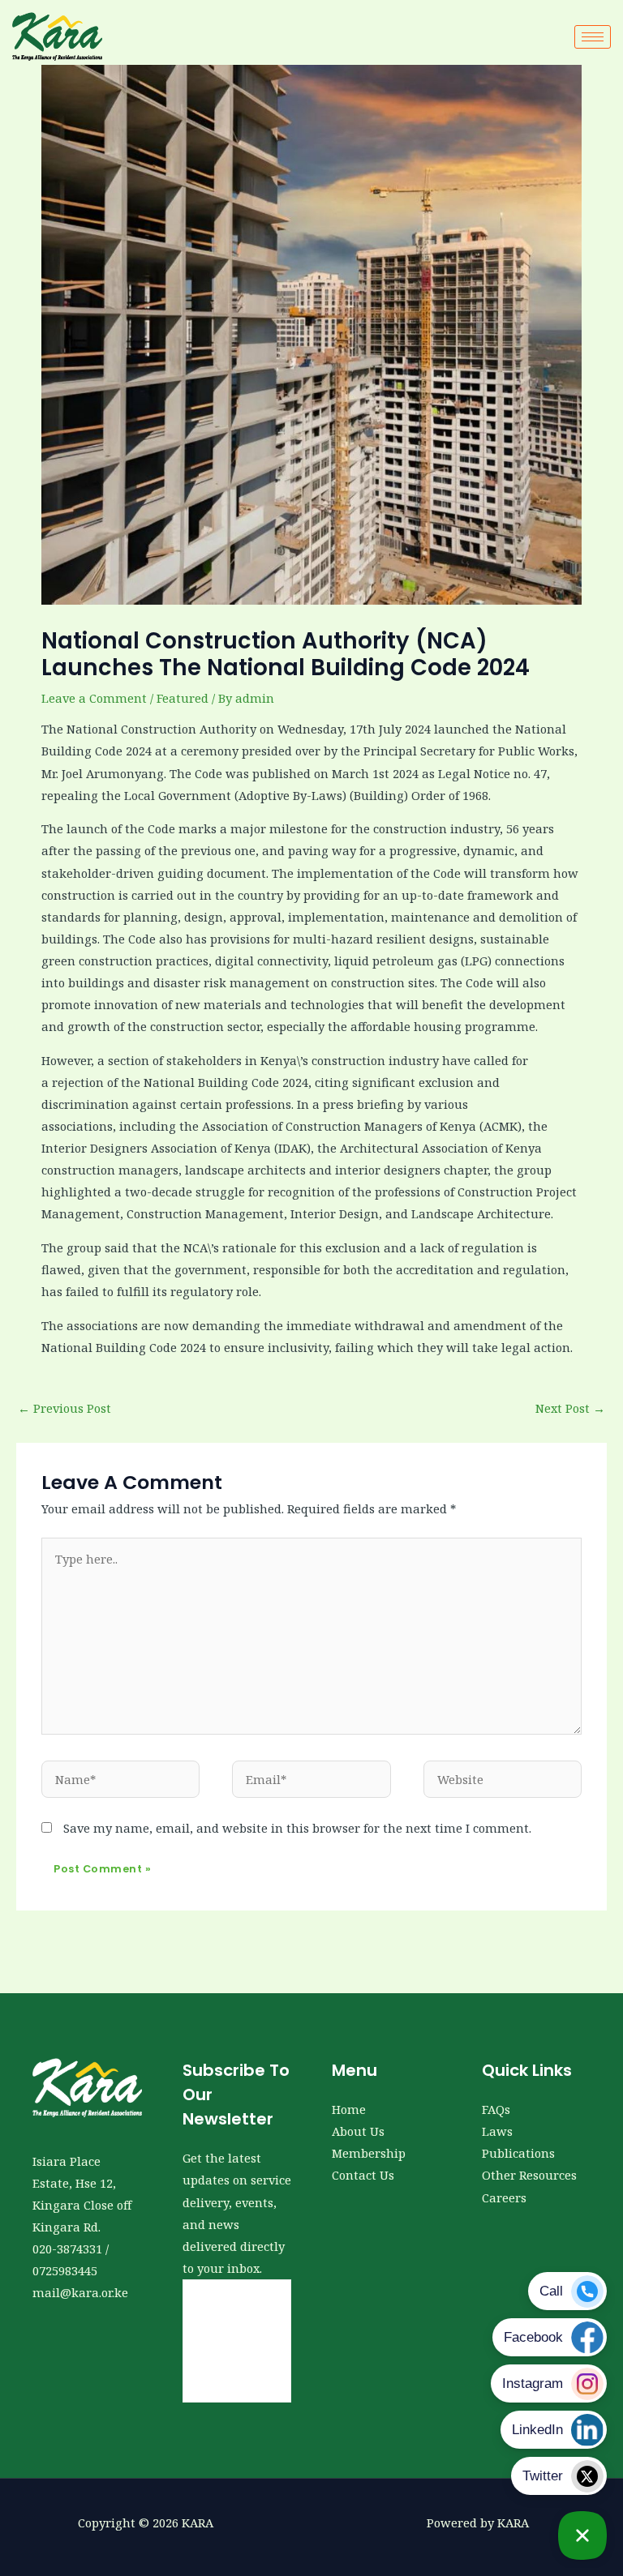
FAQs (496, 2109)
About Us (358, 2131)
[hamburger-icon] (593, 37)
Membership (369, 2153)
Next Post (570, 1408)
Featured (183, 698)
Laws (497, 2131)
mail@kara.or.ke (80, 2292)
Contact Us (363, 2175)
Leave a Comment (94, 698)
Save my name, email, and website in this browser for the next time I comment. (297, 1828)
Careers (504, 2197)
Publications (518, 2153)
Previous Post (64, 1408)
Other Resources (529, 2175)
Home (349, 2109)
